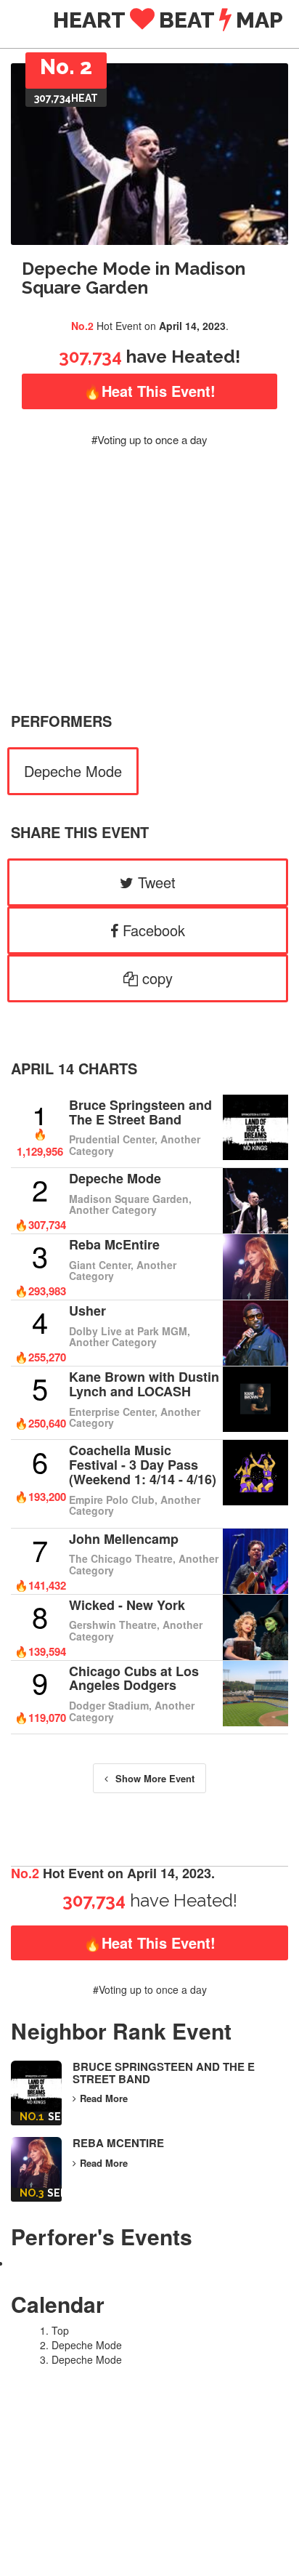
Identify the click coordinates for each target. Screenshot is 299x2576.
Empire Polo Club (112, 1500)
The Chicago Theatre (121, 1558)
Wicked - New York (127, 1605)
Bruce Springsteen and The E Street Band (140, 1112)
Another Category (113, 1209)
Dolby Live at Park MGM (128, 1331)
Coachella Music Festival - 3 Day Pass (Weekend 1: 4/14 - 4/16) (143, 1465)
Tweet (155, 882)
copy (155, 978)
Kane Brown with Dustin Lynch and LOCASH (144, 1384)
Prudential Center (112, 1139)
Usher (87, 1311)
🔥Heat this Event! (149, 391)
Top (60, 2330)
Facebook (152, 930)
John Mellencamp (124, 1539)
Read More (104, 2098)
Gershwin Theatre (113, 1625)
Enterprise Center (112, 1412)
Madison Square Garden (129, 1199)
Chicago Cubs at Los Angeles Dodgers (134, 1678)
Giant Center (100, 1265)
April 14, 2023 (192, 326)
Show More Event (155, 1778)
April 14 (42, 1068)
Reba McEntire (114, 1244)
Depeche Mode (73, 771)
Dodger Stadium (109, 1705)
